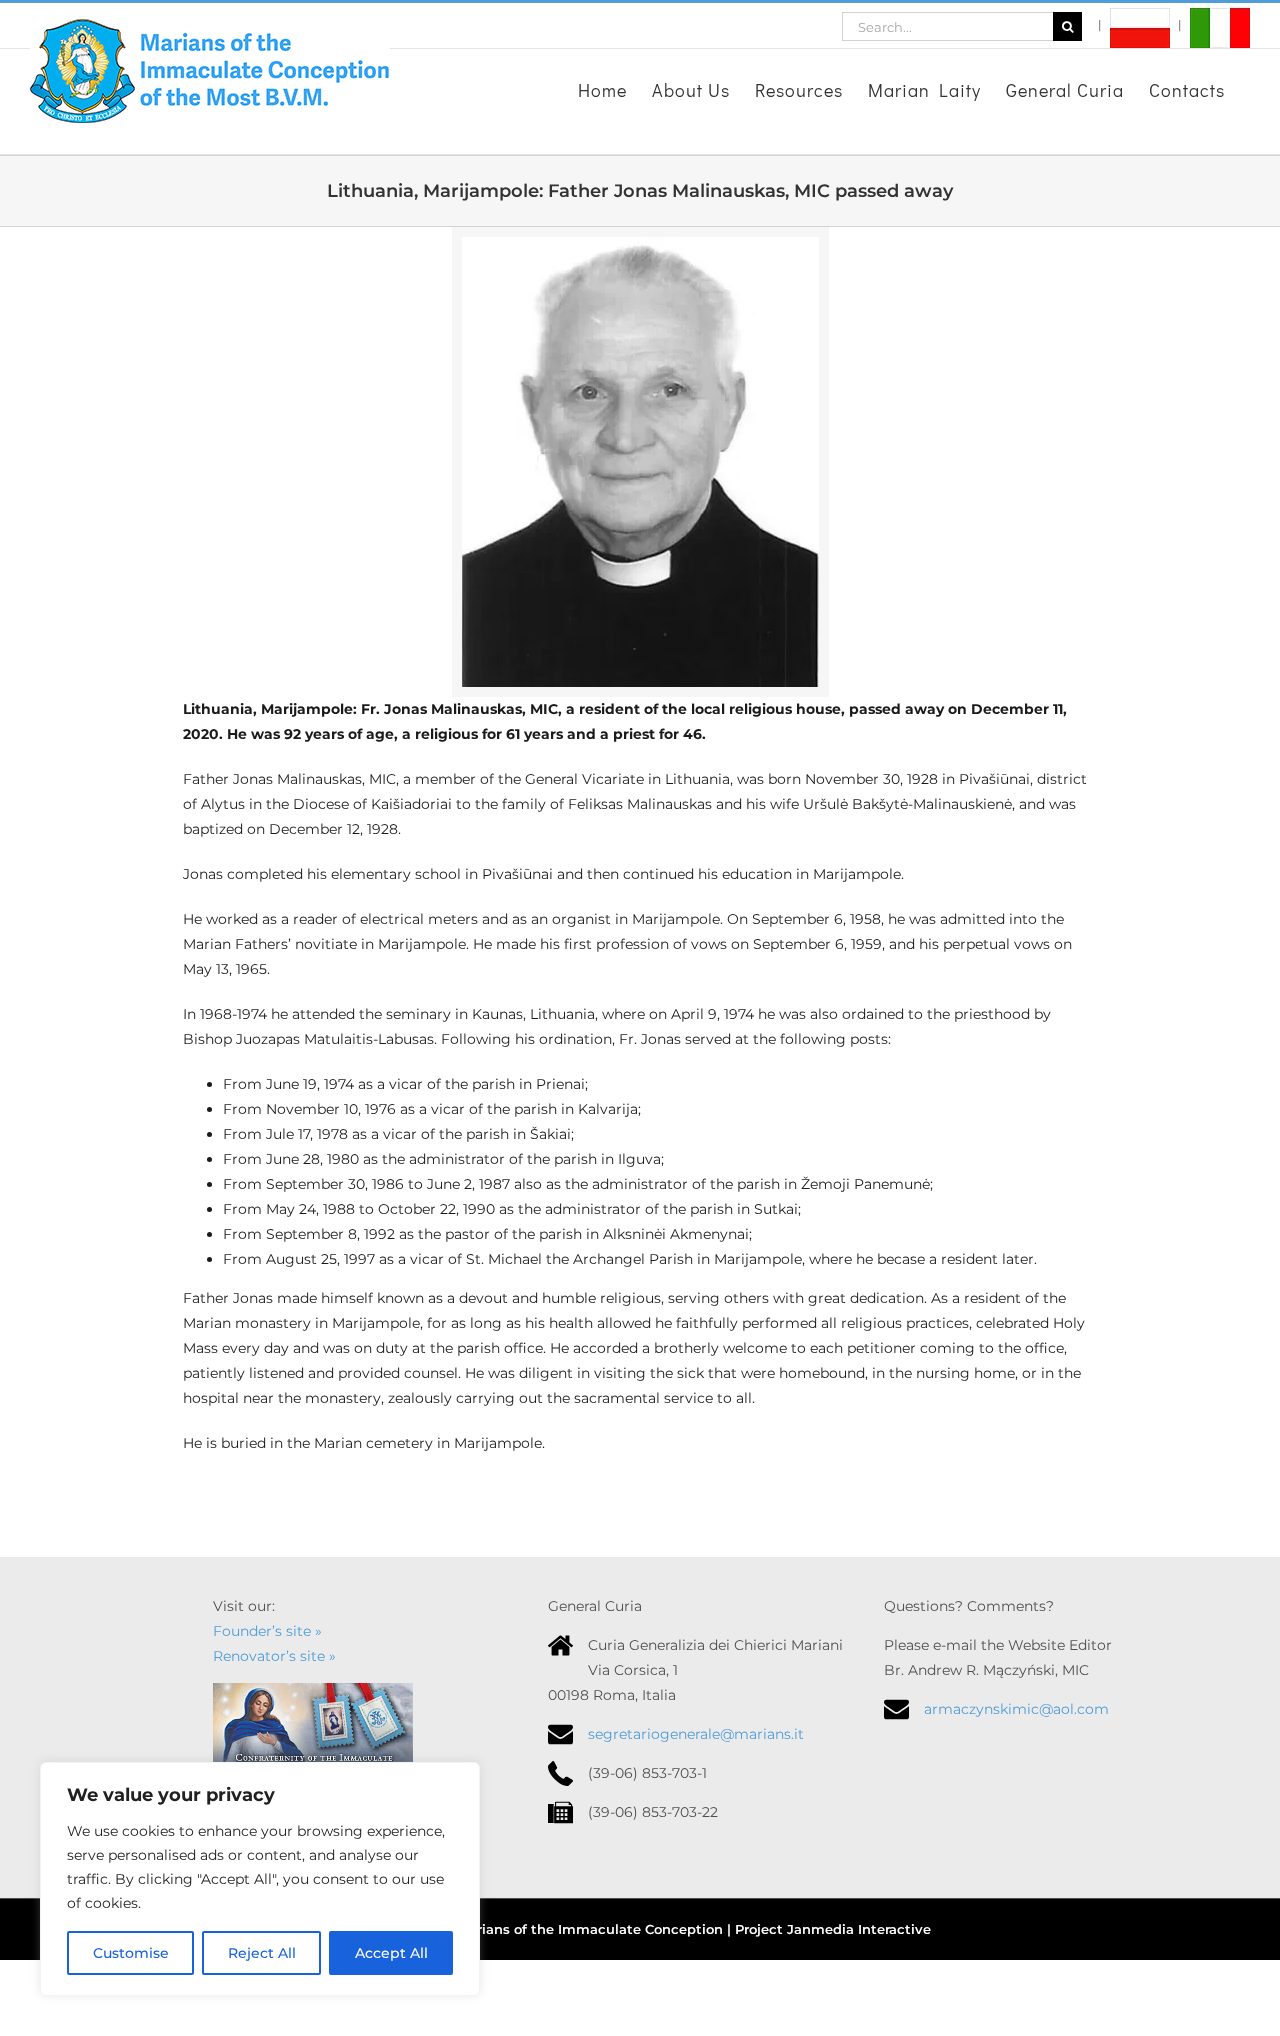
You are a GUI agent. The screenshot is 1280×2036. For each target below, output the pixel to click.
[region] (260, 1879)
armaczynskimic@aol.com (1016, 1709)
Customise (131, 1953)
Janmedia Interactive (859, 1929)
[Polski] (1134, 25)
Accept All (391, 1953)
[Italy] (1214, 25)
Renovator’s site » (274, 1656)
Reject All (262, 1953)
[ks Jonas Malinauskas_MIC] (640, 244)
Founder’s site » (267, 1631)
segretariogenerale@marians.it (696, 1734)
